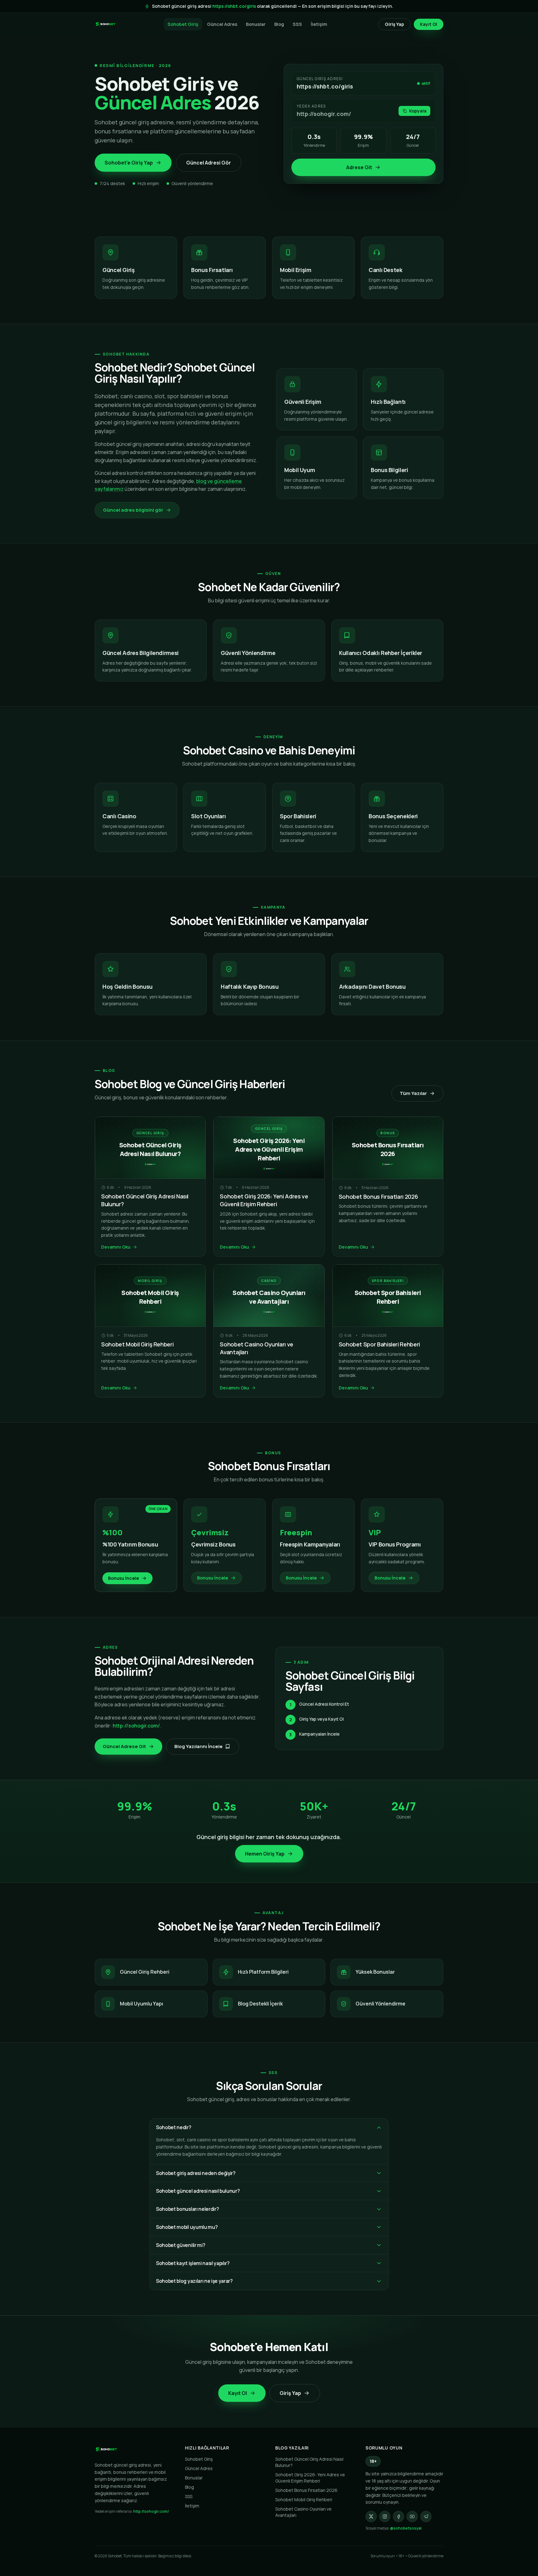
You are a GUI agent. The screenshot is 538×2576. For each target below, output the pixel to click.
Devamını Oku (116, 1247)
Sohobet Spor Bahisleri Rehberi (379, 1344)
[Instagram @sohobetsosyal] (385, 2516)
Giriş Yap (394, 24)
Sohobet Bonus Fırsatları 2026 (378, 1197)
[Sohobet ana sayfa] (106, 24)
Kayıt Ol (429, 24)
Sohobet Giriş (183, 24)
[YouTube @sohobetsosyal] (412, 2516)
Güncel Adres (222, 24)
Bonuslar (256, 24)
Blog (279, 24)
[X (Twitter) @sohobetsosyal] (371, 2516)
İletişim (319, 24)
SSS (297, 24)
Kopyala (418, 111)
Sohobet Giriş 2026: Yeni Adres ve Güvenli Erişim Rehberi (264, 1200)
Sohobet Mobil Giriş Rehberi (137, 1344)
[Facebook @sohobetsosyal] (399, 2516)
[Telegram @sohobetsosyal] (426, 2516)
